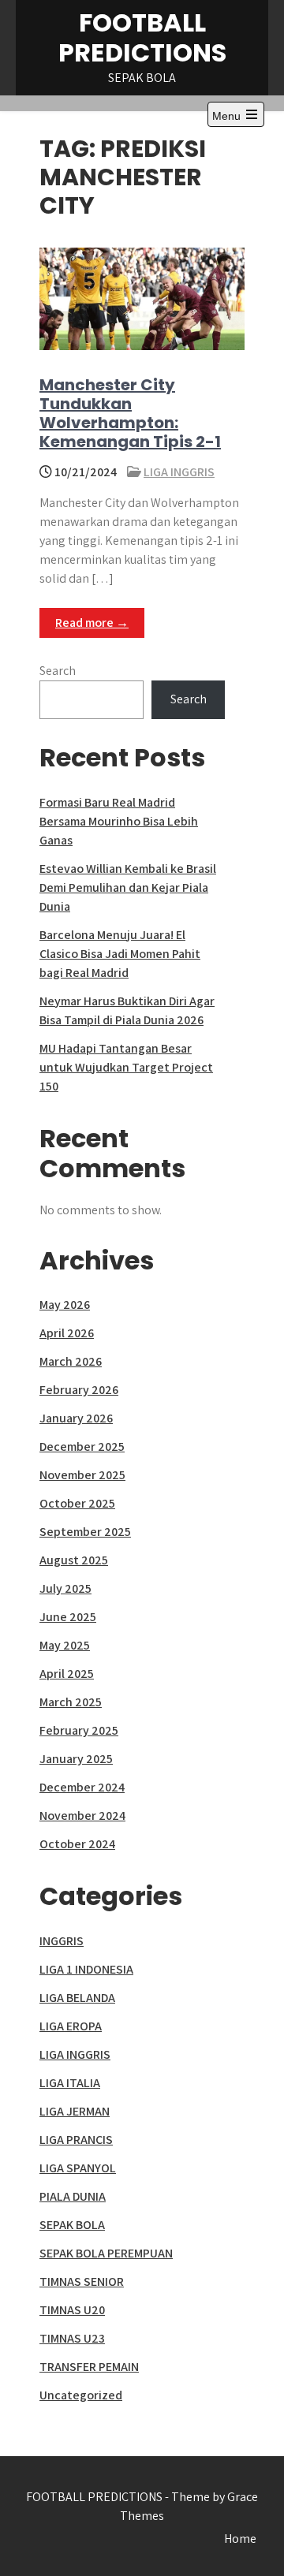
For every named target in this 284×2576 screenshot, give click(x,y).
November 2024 (82, 1816)
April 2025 (67, 1674)
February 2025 (79, 1730)
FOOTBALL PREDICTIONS (142, 37)
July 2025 (65, 1588)
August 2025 (74, 1560)
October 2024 (77, 1844)
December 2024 (82, 1787)
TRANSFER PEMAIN (89, 2367)
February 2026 (79, 1390)
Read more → (92, 623)
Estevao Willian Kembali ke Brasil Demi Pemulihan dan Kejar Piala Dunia (128, 887)
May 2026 (65, 1305)
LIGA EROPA (71, 2026)
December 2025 (82, 1446)
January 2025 (76, 1759)
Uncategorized (81, 2395)
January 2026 (76, 1418)
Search (58, 671)
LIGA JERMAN (75, 2111)
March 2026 (71, 1361)
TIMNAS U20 (72, 2310)
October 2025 (77, 1503)
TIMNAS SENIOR (82, 2281)
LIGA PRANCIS (76, 2140)
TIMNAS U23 (72, 2338)
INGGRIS (62, 1941)
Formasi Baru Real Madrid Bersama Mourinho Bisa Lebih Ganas (119, 821)
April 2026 (67, 1333)
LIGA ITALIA (70, 2083)
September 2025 (85, 1532)
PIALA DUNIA (73, 2196)
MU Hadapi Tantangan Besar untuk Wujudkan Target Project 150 (126, 1067)
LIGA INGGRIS (179, 472)
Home (240, 2539)
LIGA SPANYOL (78, 2168)
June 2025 (68, 1617)
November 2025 (82, 1475)
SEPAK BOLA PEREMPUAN (106, 2253)
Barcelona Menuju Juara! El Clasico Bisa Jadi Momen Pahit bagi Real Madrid (120, 954)
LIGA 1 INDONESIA (86, 1969)
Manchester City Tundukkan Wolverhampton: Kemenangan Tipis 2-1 (130, 413)
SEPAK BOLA (72, 2225)
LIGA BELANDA (77, 1998)
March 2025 (71, 1702)
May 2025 (65, 1645)
